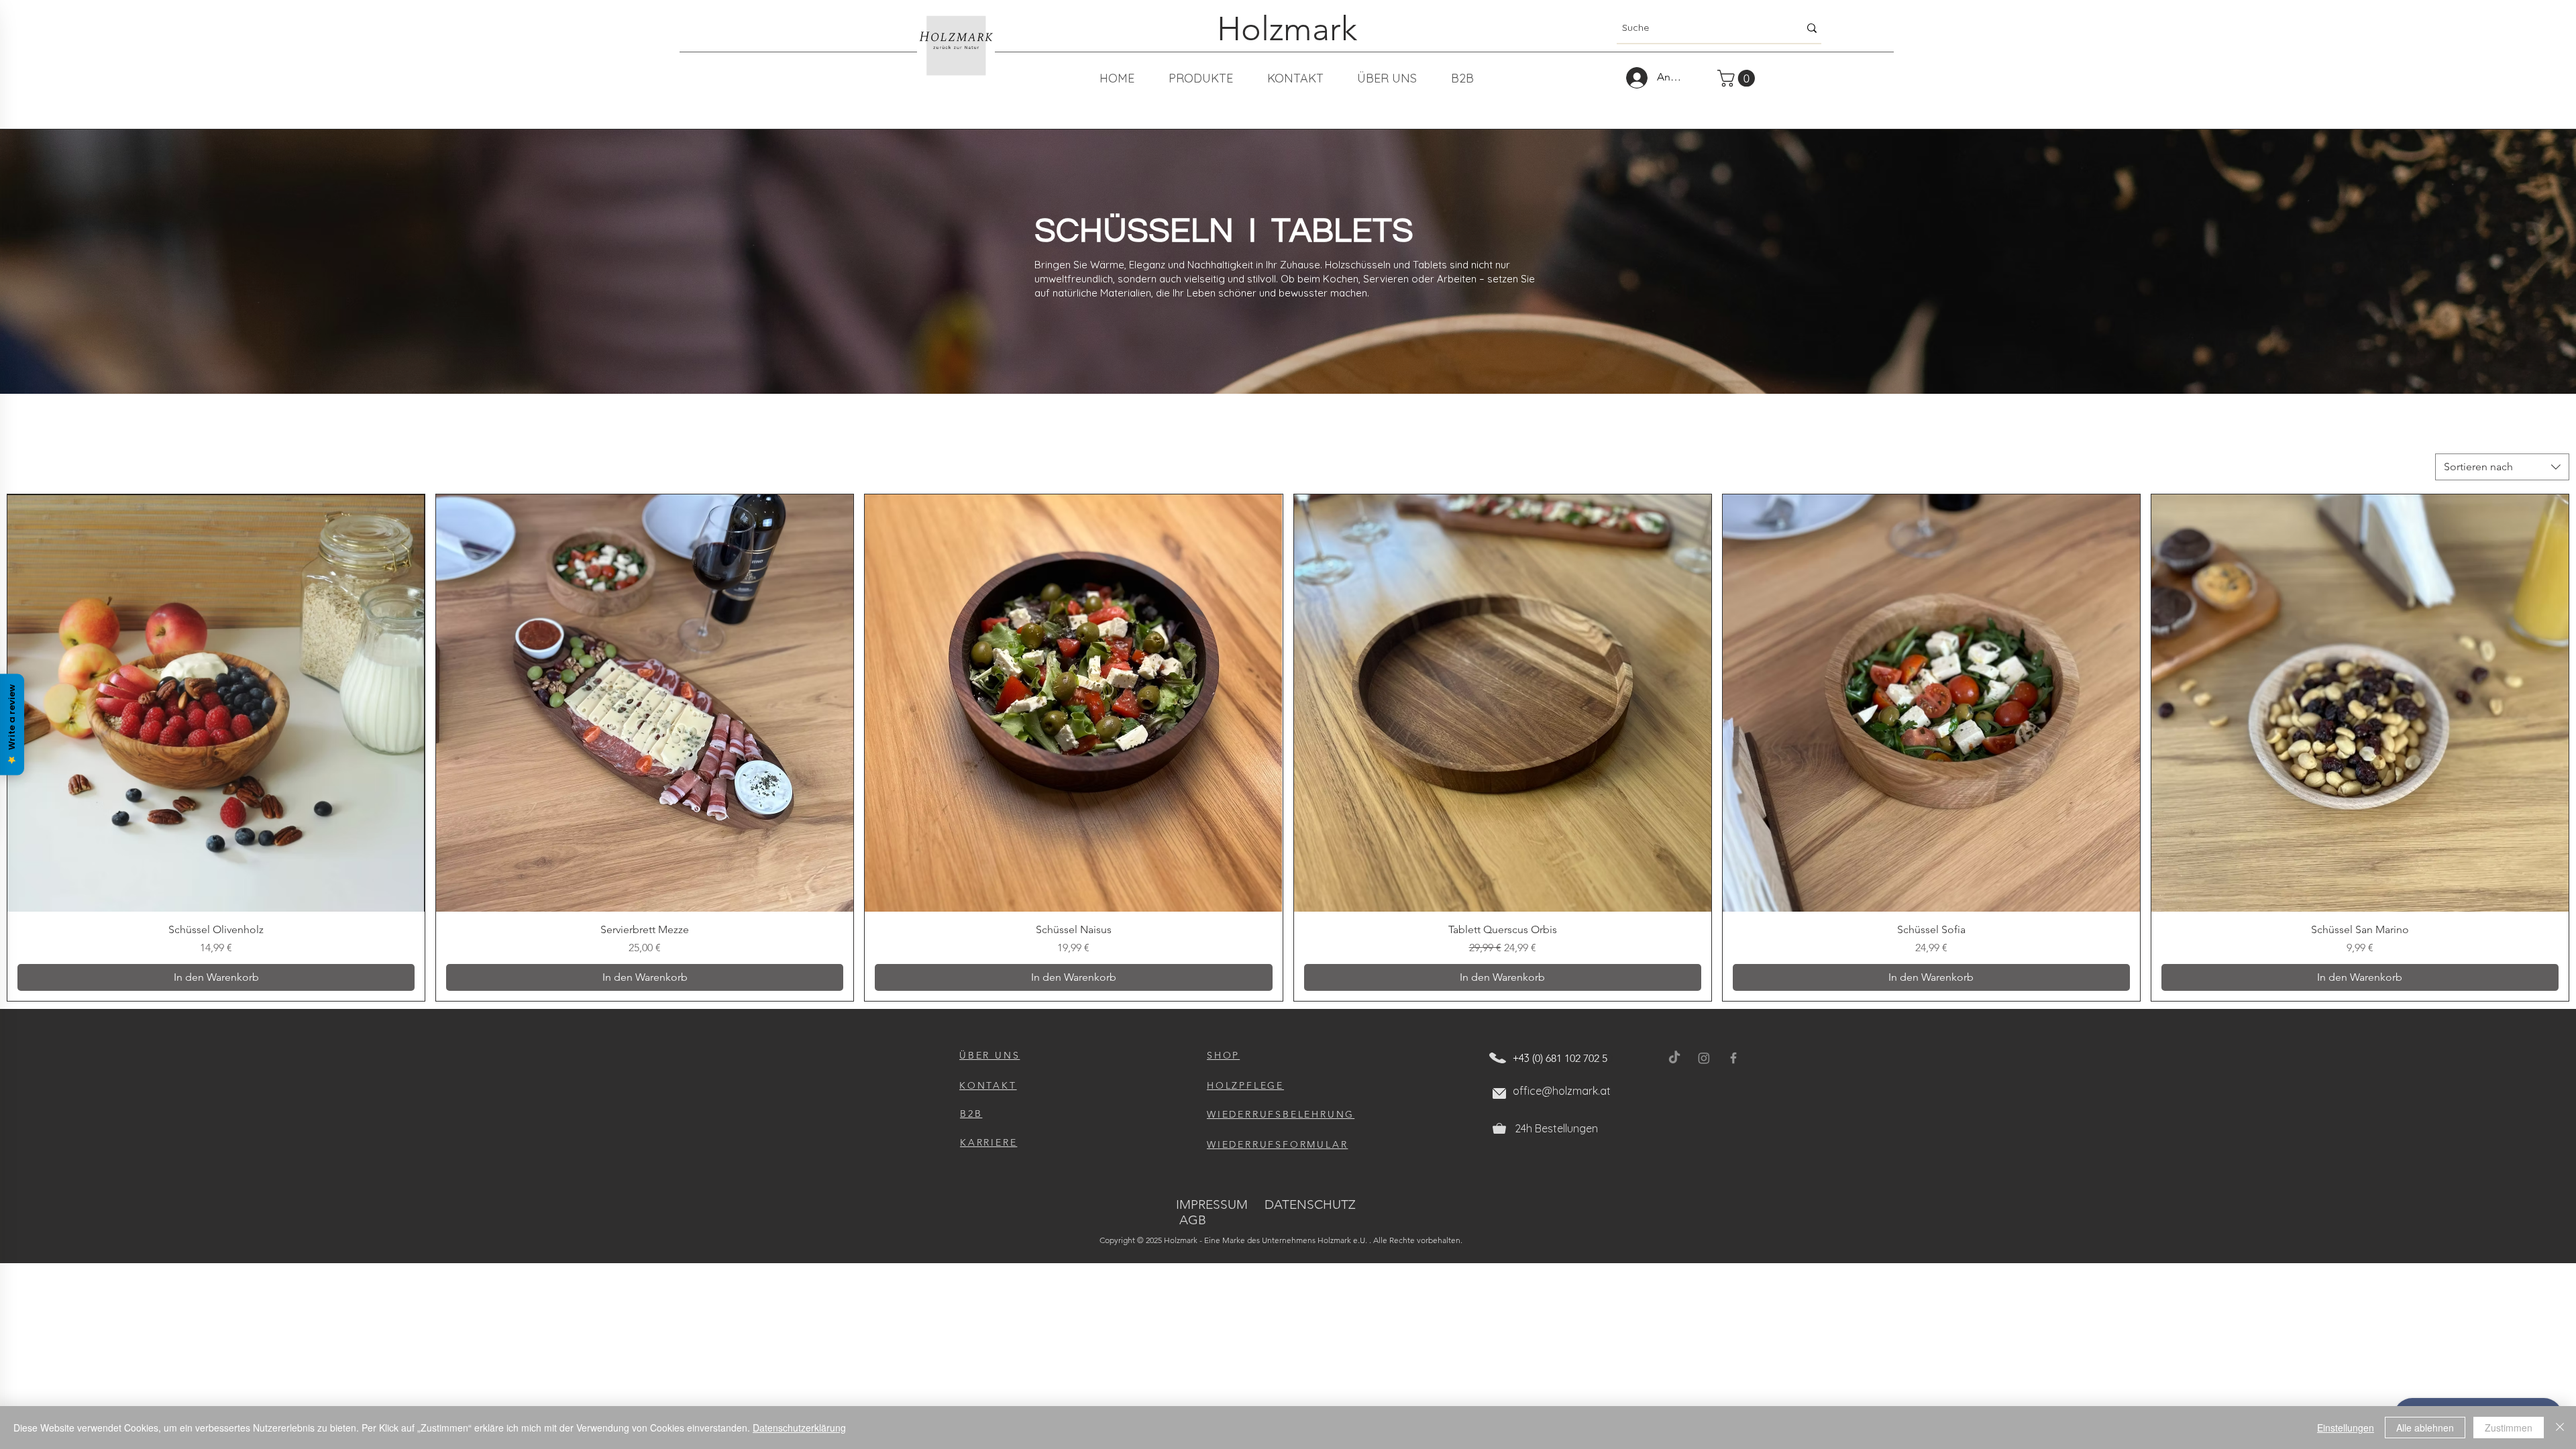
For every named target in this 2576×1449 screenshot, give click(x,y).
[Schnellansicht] (216, 703)
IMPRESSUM (1212, 1204)
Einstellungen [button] (2346, 1428)
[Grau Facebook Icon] (1733, 1058)
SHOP (1223, 1055)
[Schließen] (2560, 1428)
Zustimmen (2509, 1428)
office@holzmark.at (1562, 1091)
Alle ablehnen (2425, 1428)
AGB (1193, 1220)
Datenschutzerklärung (799, 1428)
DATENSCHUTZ (1310, 1204)
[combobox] (2502, 467)
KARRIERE (988, 1142)
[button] (1738, 78)
